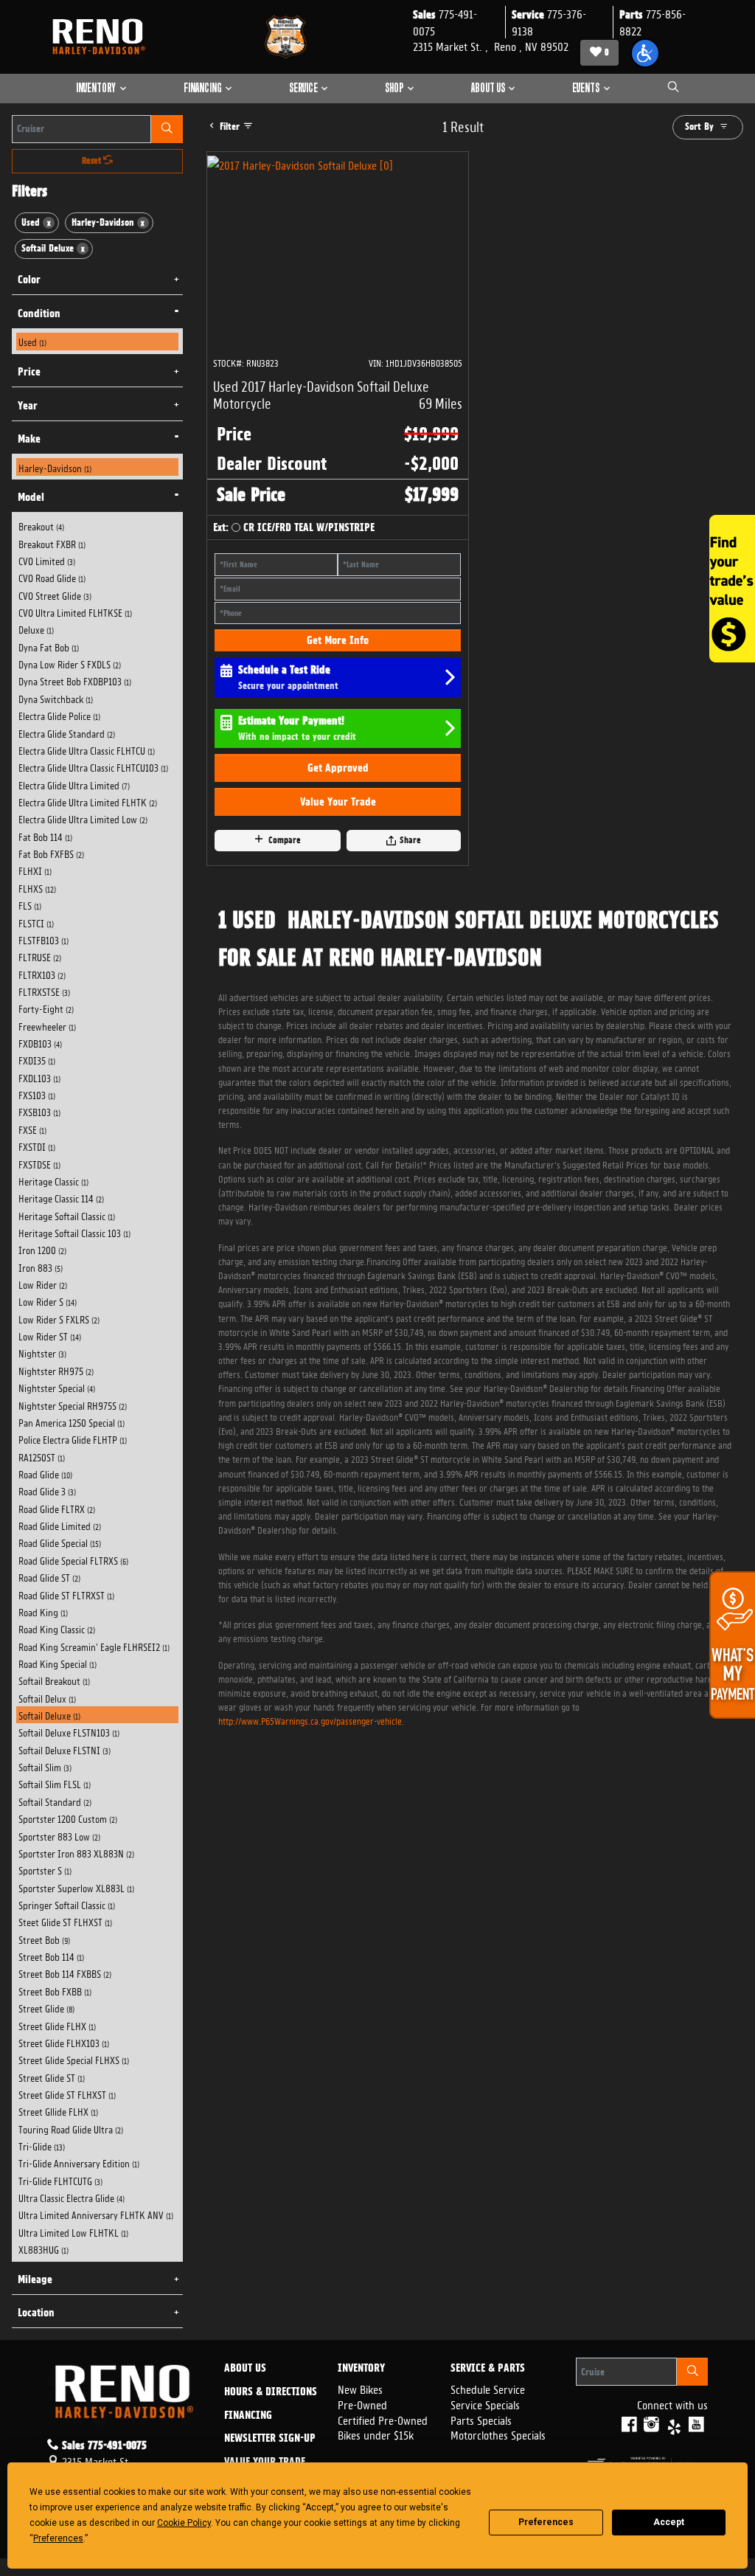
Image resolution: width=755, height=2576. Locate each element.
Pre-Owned (362, 2404)
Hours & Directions (271, 2392)
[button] (645, 53)
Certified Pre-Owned (383, 2419)
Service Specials (485, 2404)
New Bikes (360, 2388)
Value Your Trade (338, 802)
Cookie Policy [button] (184, 2523)
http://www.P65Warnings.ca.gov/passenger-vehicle (310, 1720)
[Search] (167, 129)
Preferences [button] (58, 2538)
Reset (93, 161)
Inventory (361, 2369)
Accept (669, 2522)
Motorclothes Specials (498, 2434)
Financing (248, 2416)
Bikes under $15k (376, 2434)
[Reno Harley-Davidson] (102, 37)
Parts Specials (481, 2419)
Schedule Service (488, 2388)
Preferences (546, 2522)
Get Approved (338, 768)
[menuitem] (98, 341)
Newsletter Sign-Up (270, 2439)
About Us (245, 2369)
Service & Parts (488, 2369)
